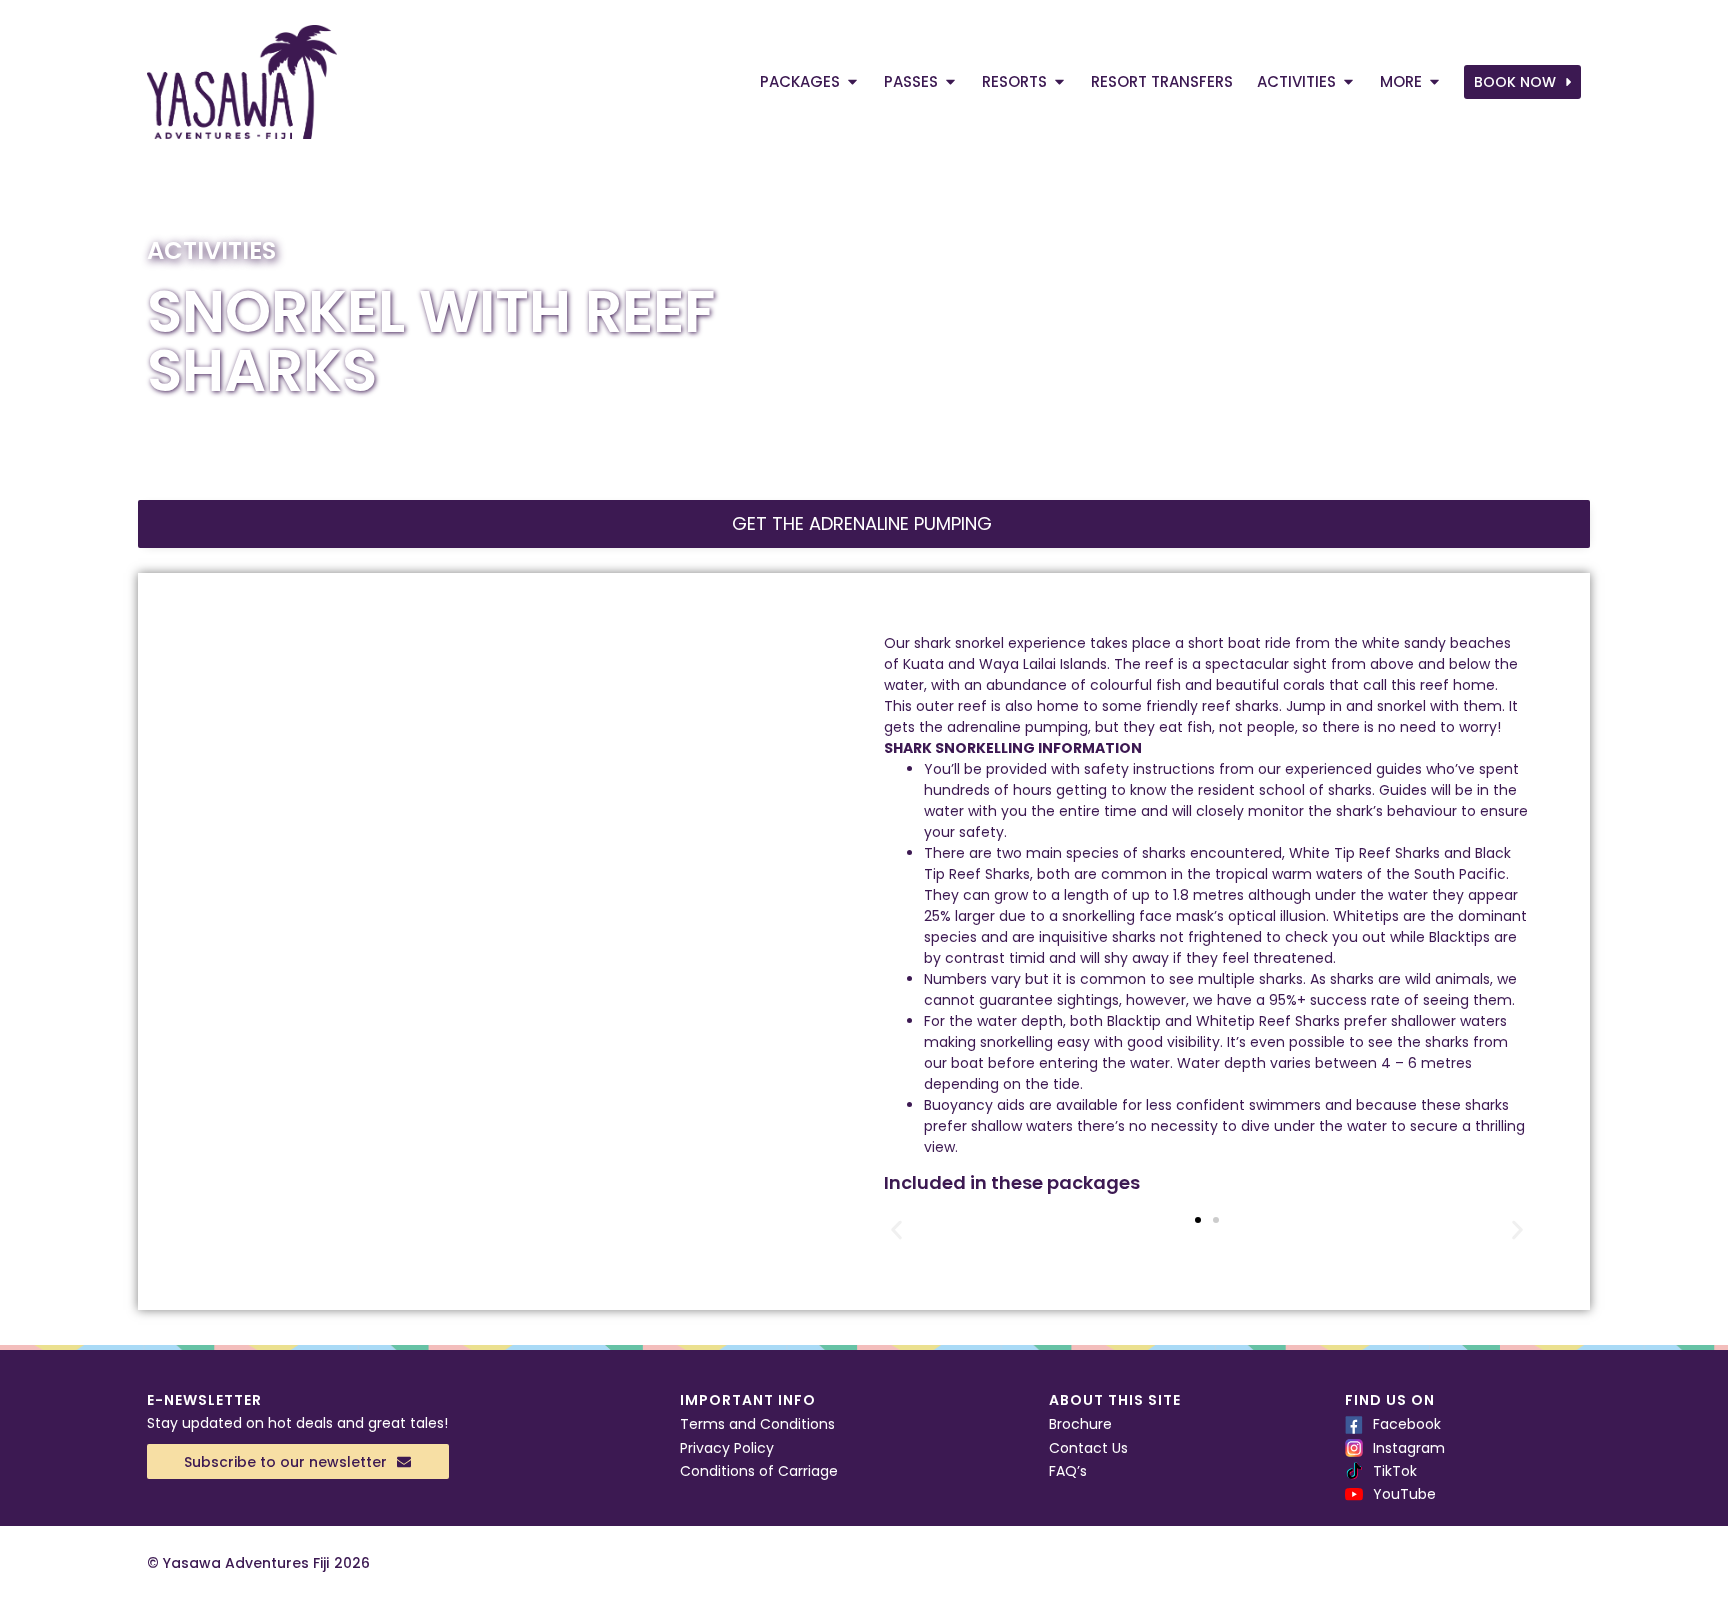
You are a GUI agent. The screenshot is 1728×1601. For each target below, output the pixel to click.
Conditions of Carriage (759, 1471)
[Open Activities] (1348, 82)
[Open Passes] (950, 82)
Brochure (1080, 1424)
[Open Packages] (852, 82)
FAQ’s (1068, 1471)
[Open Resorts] (1059, 82)
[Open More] (1434, 82)
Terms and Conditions (757, 1424)
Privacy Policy (727, 1448)
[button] (896, 1230)
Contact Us (1088, 1448)
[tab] (864, 524)
